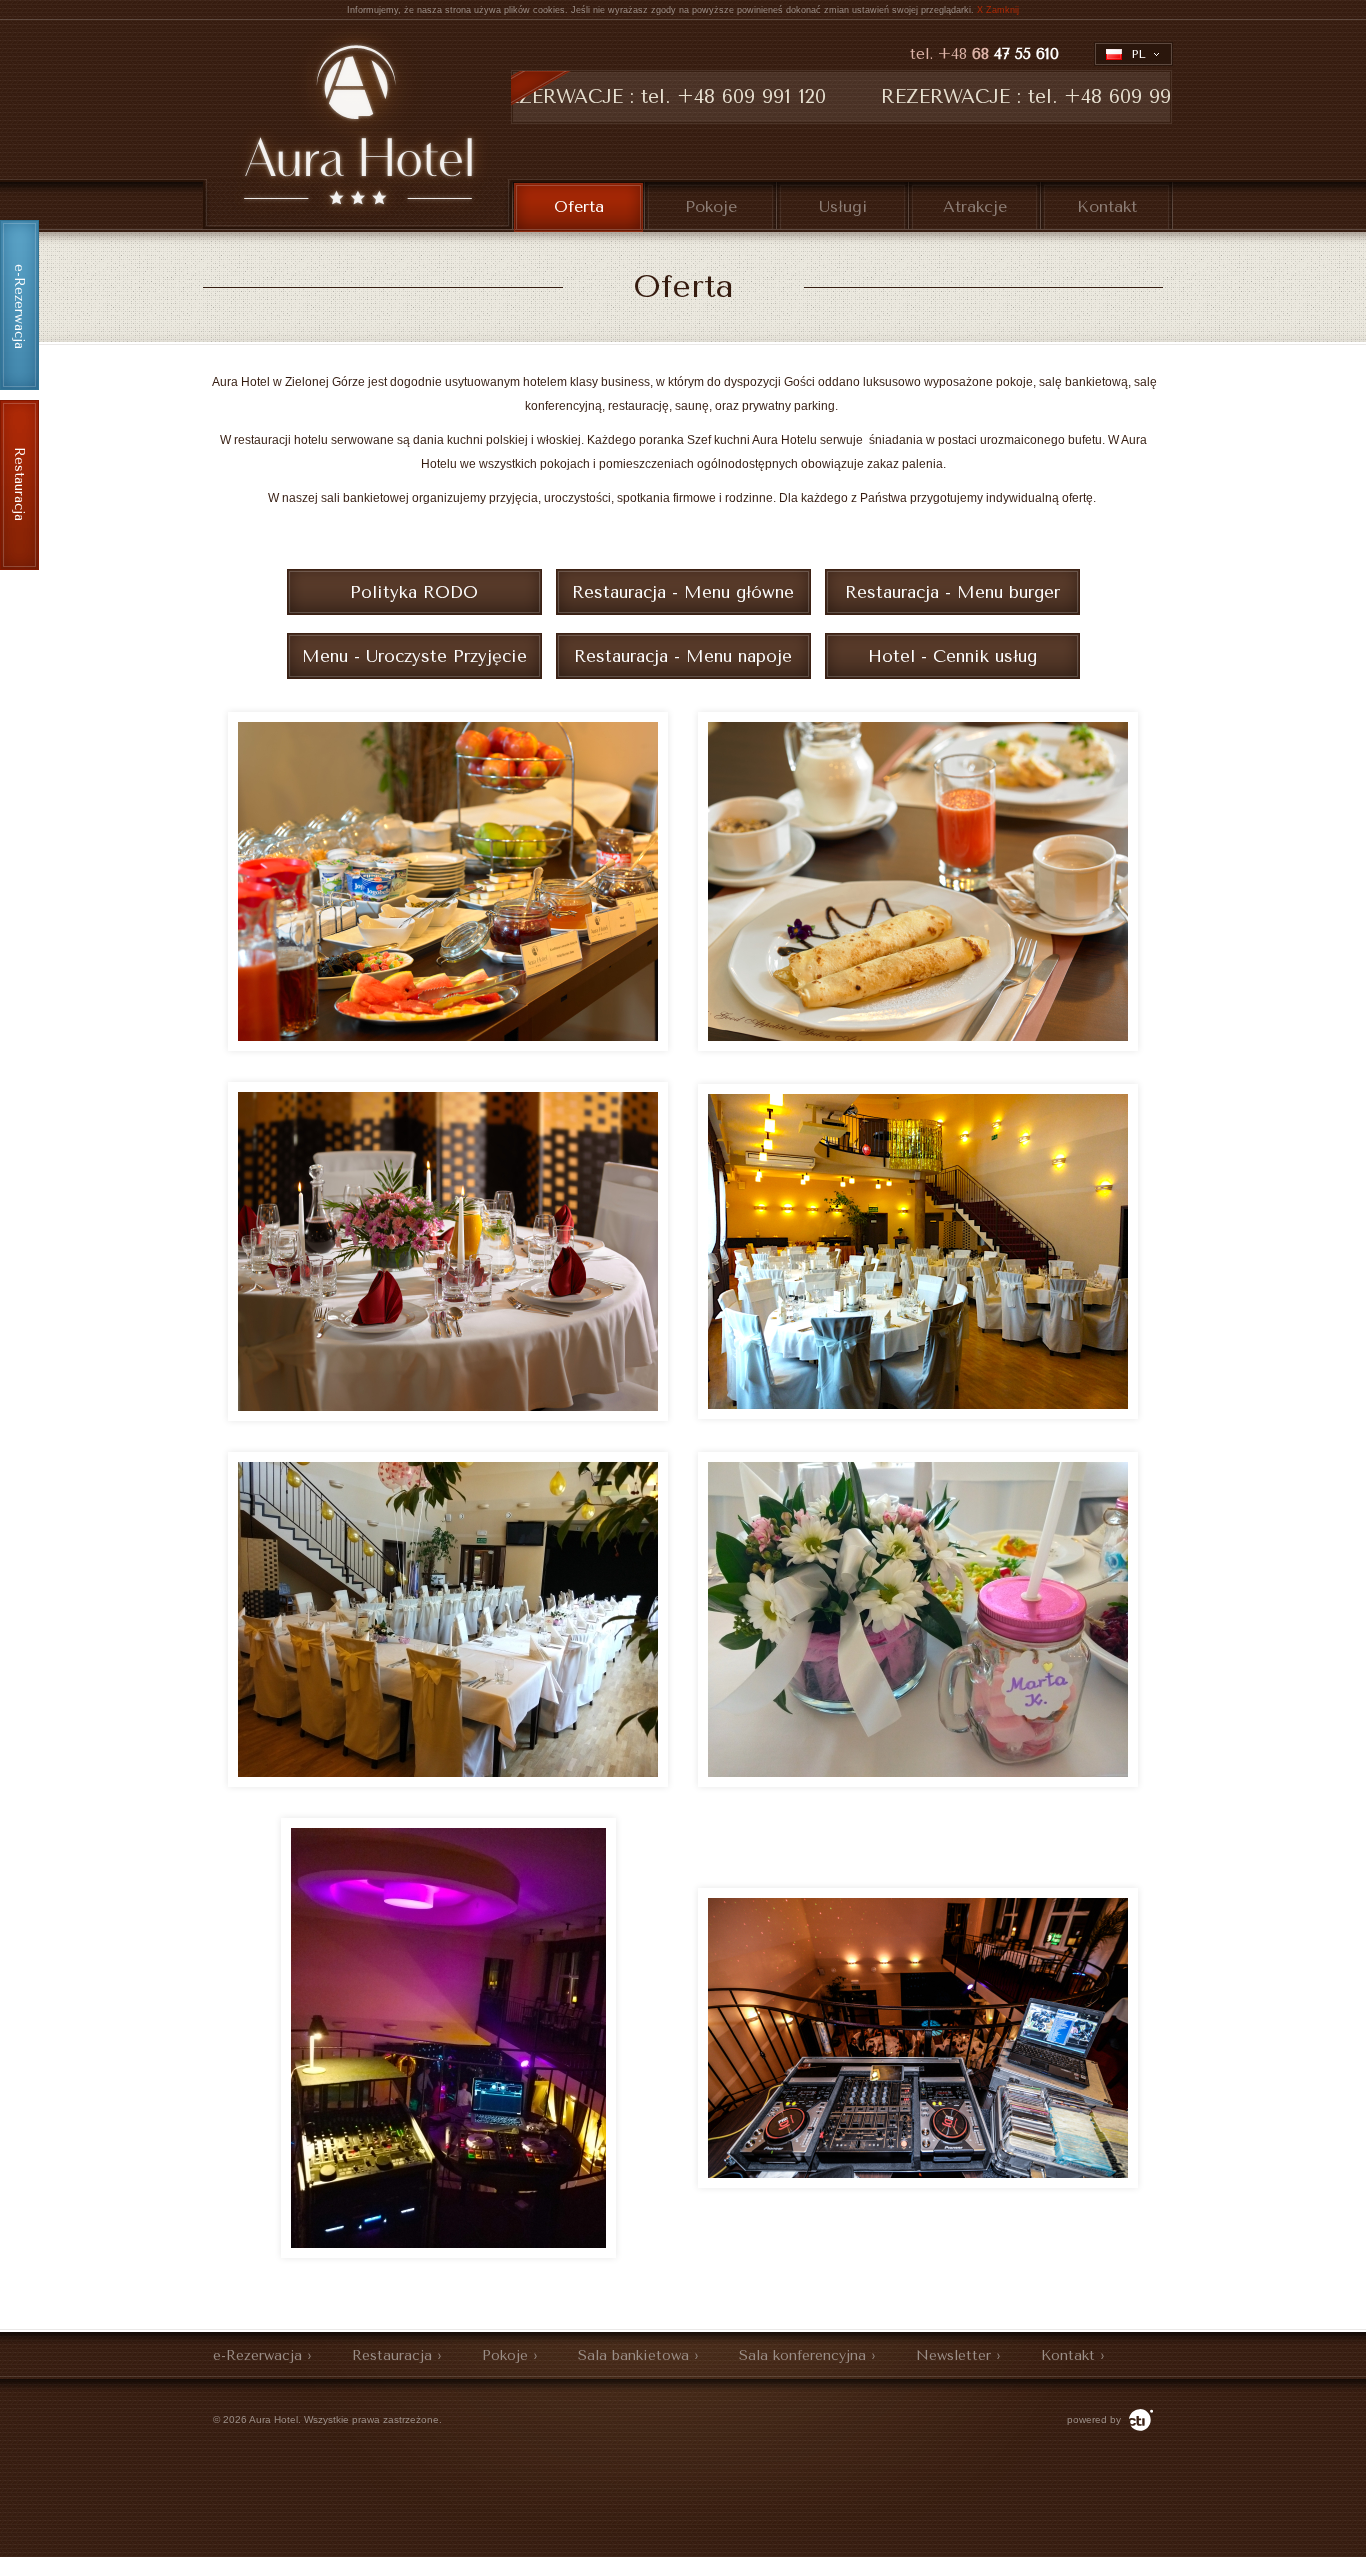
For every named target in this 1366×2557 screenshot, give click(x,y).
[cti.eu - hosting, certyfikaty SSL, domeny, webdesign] (1138, 2419)
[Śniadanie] (918, 1047)
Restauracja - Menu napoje (683, 656)
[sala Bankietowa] (918, 1415)
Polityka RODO (414, 592)
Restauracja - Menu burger (952, 592)
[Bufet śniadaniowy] (448, 1047)
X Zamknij (998, 10)
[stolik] (448, 1417)
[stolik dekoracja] (918, 1783)
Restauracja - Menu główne (683, 592)
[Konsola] (918, 2184)
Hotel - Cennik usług (952, 656)
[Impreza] (448, 2254)
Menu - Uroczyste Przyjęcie (414, 656)
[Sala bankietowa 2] (448, 1783)
